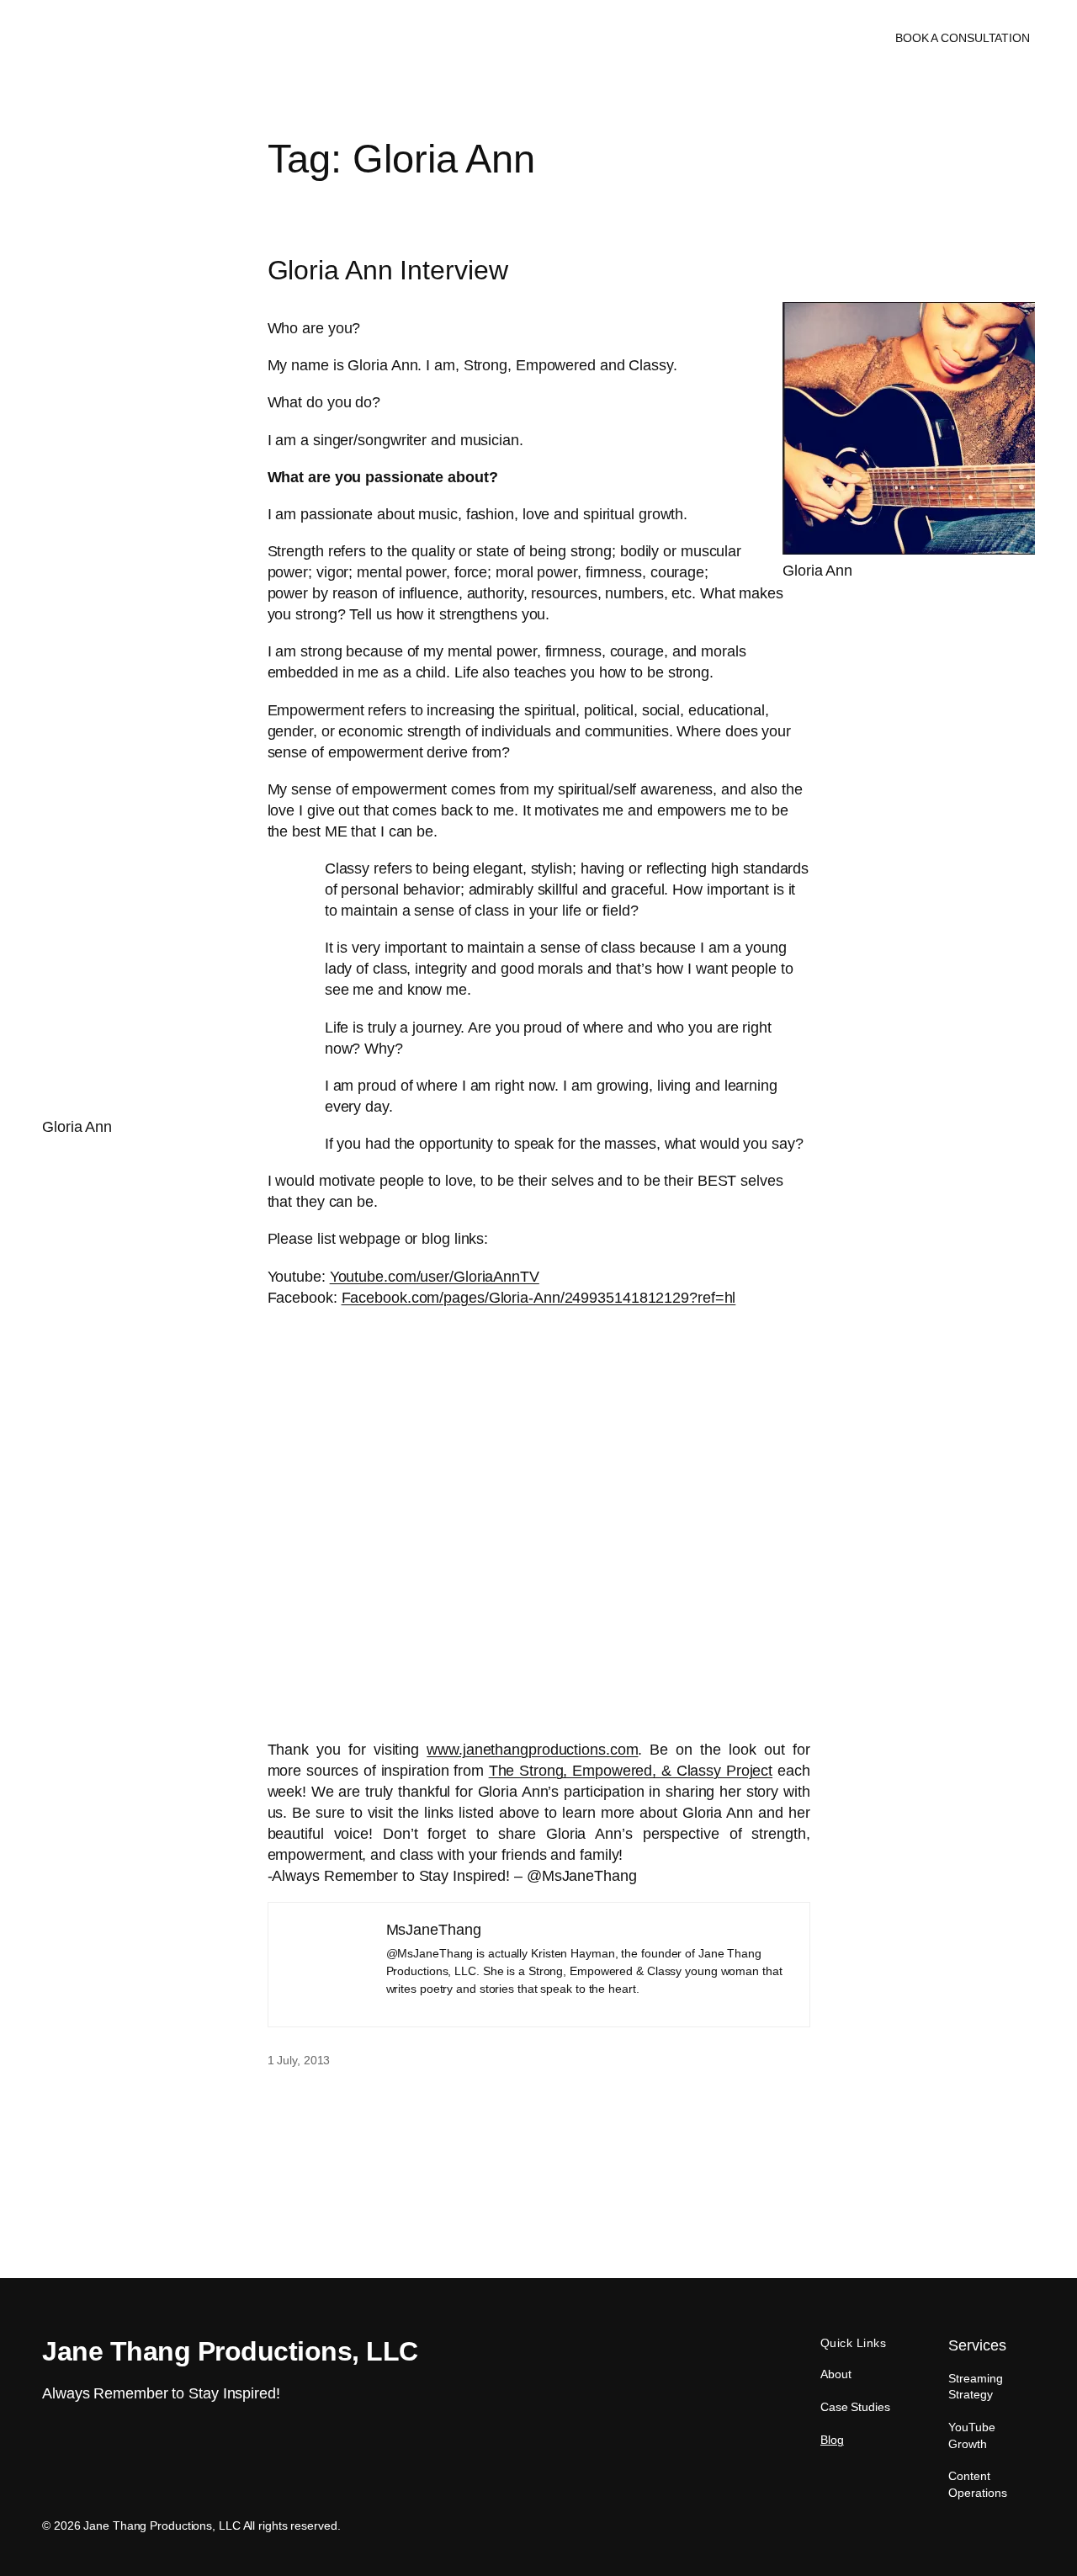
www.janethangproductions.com (532, 1750)
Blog (832, 2440)
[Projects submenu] (631, 38)
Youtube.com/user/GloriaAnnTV (435, 1277)
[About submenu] (549, 38)
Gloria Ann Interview (388, 271)
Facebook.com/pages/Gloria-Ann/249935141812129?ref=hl (539, 1298)
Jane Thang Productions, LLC (140, 38)
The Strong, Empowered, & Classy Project (631, 1771)
